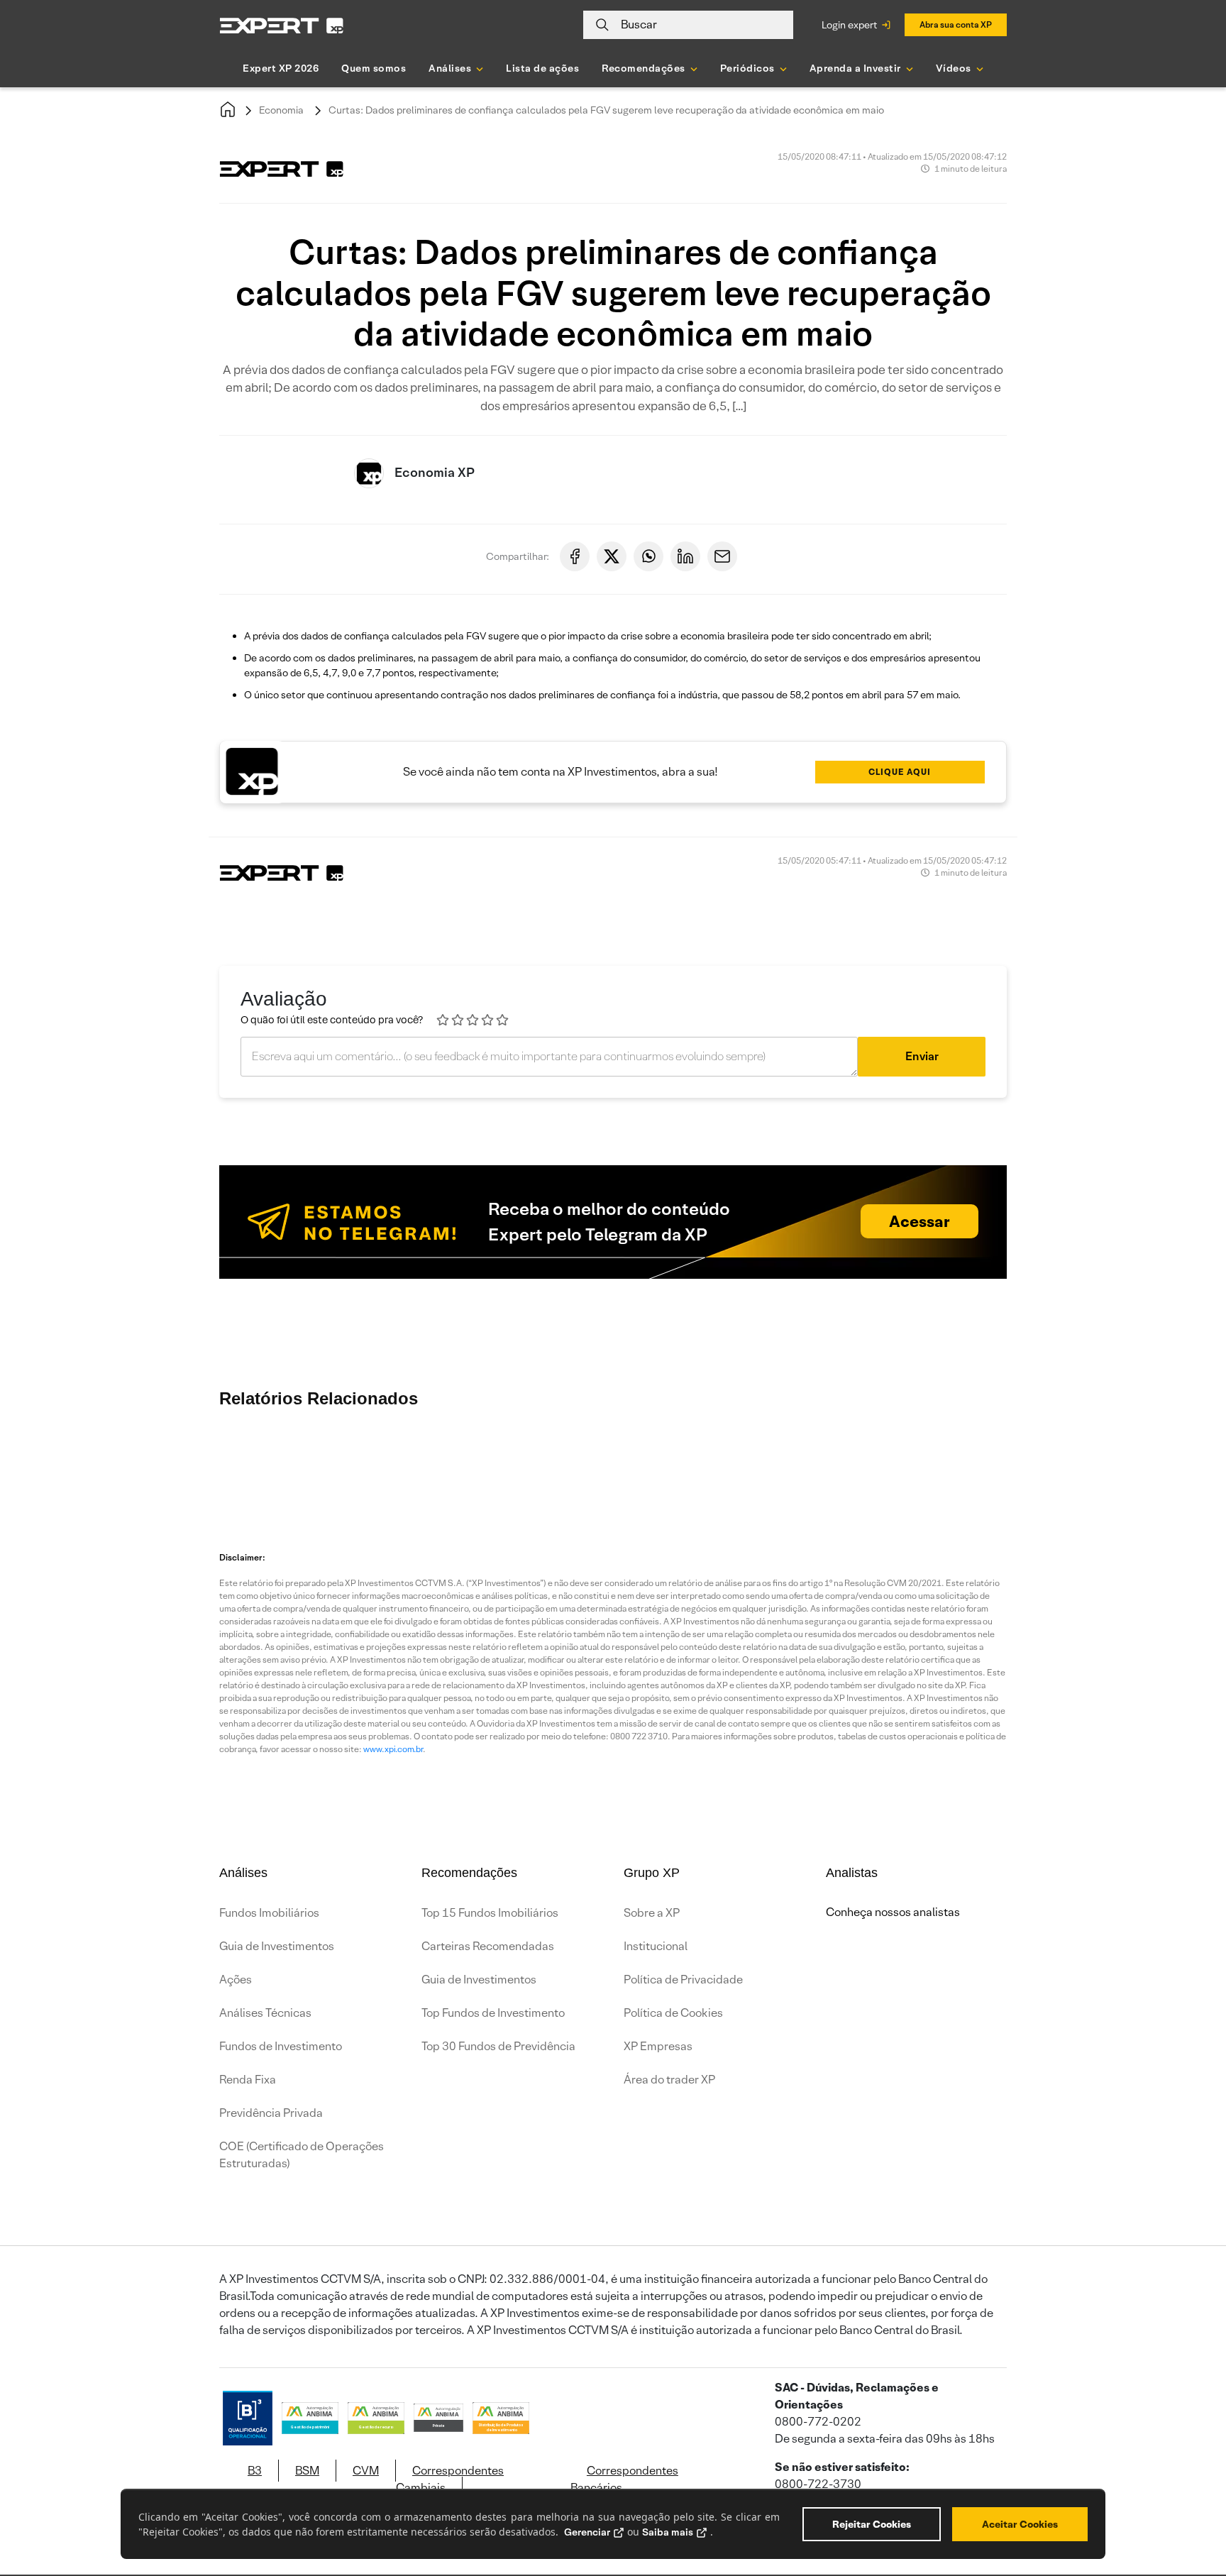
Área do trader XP (669, 2080)
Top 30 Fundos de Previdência (498, 2046)
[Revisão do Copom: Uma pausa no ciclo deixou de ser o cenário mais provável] (343, 1464)
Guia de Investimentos (277, 1946)
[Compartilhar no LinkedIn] (685, 556)
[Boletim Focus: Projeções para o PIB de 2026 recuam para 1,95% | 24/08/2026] (514, 1464)
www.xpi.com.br (393, 1749)
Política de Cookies (673, 2013)
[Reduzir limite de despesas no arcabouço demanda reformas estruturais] (1110, 1464)
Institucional (656, 1946)
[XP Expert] (282, 25)
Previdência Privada (271, 2113)
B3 (255, 2471)
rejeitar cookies (872, 2524)
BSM (307, 2471)
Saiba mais (668, 2532)
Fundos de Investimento (281, 2046)
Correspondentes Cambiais (450, 2479)
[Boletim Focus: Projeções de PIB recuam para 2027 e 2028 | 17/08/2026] (939, 1464)
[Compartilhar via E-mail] (722, 556)
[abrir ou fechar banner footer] (1188, 2503)
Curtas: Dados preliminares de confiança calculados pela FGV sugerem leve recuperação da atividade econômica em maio (606, 110)
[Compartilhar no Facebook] (575, 556)
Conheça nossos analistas (893, 1912)
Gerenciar (587, 2532)
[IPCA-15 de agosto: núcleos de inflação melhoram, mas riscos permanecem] (429, 1464)
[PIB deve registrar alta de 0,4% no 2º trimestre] (769, 1464)
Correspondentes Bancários (624, 2479)
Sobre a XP (652, 1913)
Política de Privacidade (683, 1980)
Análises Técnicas (265, 2013)
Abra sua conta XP (956, 24)
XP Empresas (658, 2046)
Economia (281, 110)
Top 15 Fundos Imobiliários (490, 1913)
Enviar (922, 1056)
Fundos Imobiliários (269, 1913)
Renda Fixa (248, 2080)
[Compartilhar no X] (612, 556)
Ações (236, 1980)
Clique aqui (900, 772)
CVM (366, 2471)
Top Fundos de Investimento (493, 2013)
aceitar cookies (1020, 2524)
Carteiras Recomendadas (488, 1946)
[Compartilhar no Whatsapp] (648, 556)
